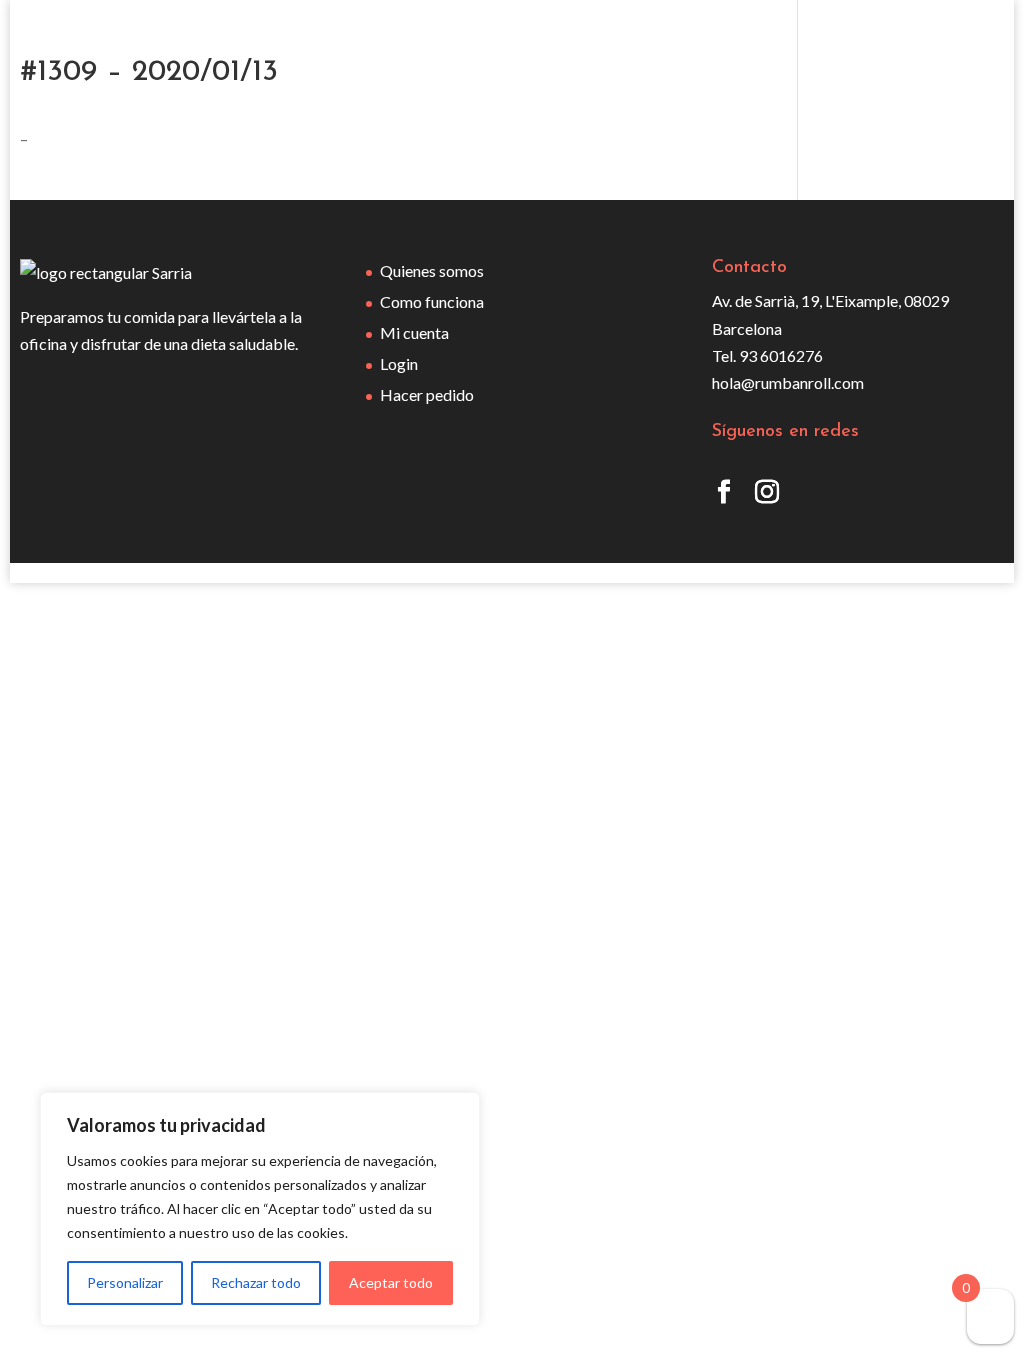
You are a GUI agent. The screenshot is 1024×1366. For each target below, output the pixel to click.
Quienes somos (432, 270)
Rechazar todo (256, 1282)
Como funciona (432, 301)
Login (399, 363)
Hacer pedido (427, 394)
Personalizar (125, 1282)
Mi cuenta (414, 332)
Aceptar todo (391, 1282)
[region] (260, 1209)
